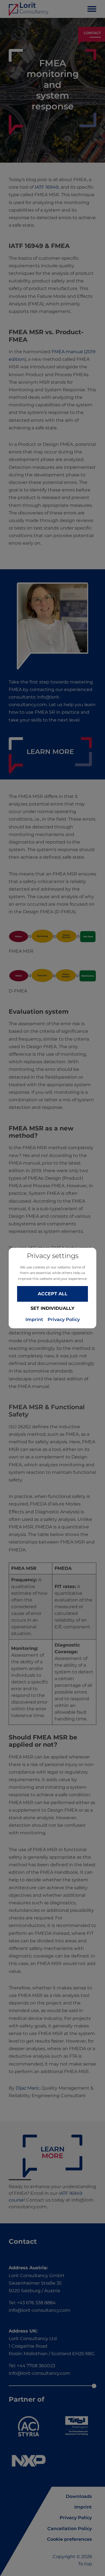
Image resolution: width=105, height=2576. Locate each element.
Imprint (34, 1320)
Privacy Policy (64, 1320)
